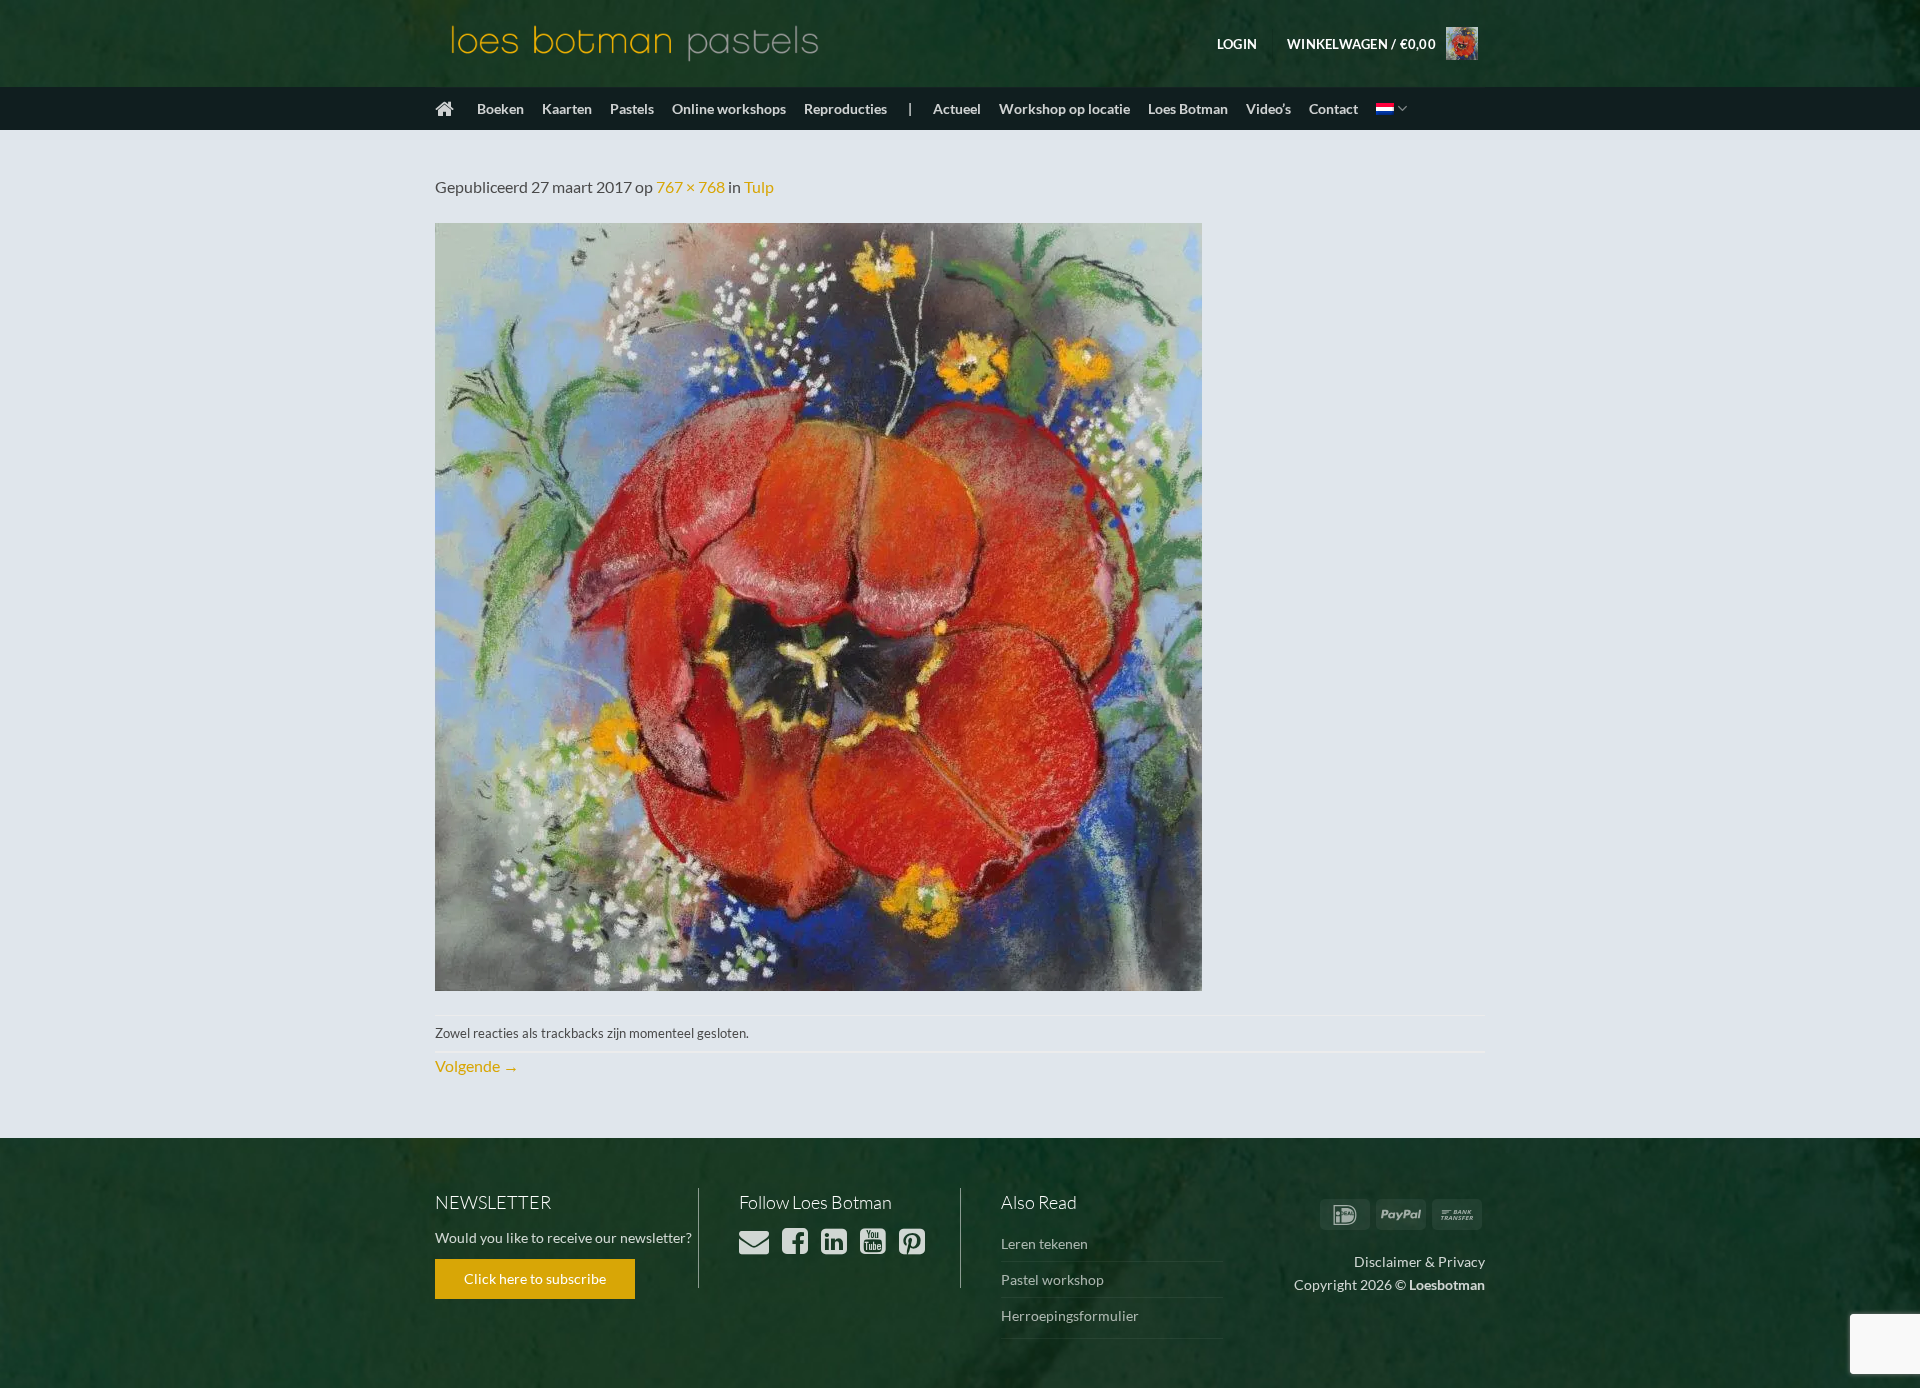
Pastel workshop (1052, 1279)
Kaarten (567, 108)
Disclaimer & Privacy (1419, 1261)
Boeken (500, 108)
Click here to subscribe (535, 1278)
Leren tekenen (1044, 1243)
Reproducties (845, 108)
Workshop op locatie (1064, 108)
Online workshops (729, 108)
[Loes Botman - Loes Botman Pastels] (635, 44)
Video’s (1268, 108)
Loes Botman (1188, 108)
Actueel (957, 108)
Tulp (759, 186)
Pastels (632, 108)
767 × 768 (690, 186)
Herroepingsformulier (1070, 1315)
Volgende (477, 1065)
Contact (1333, 108)
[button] (1237, 44)
